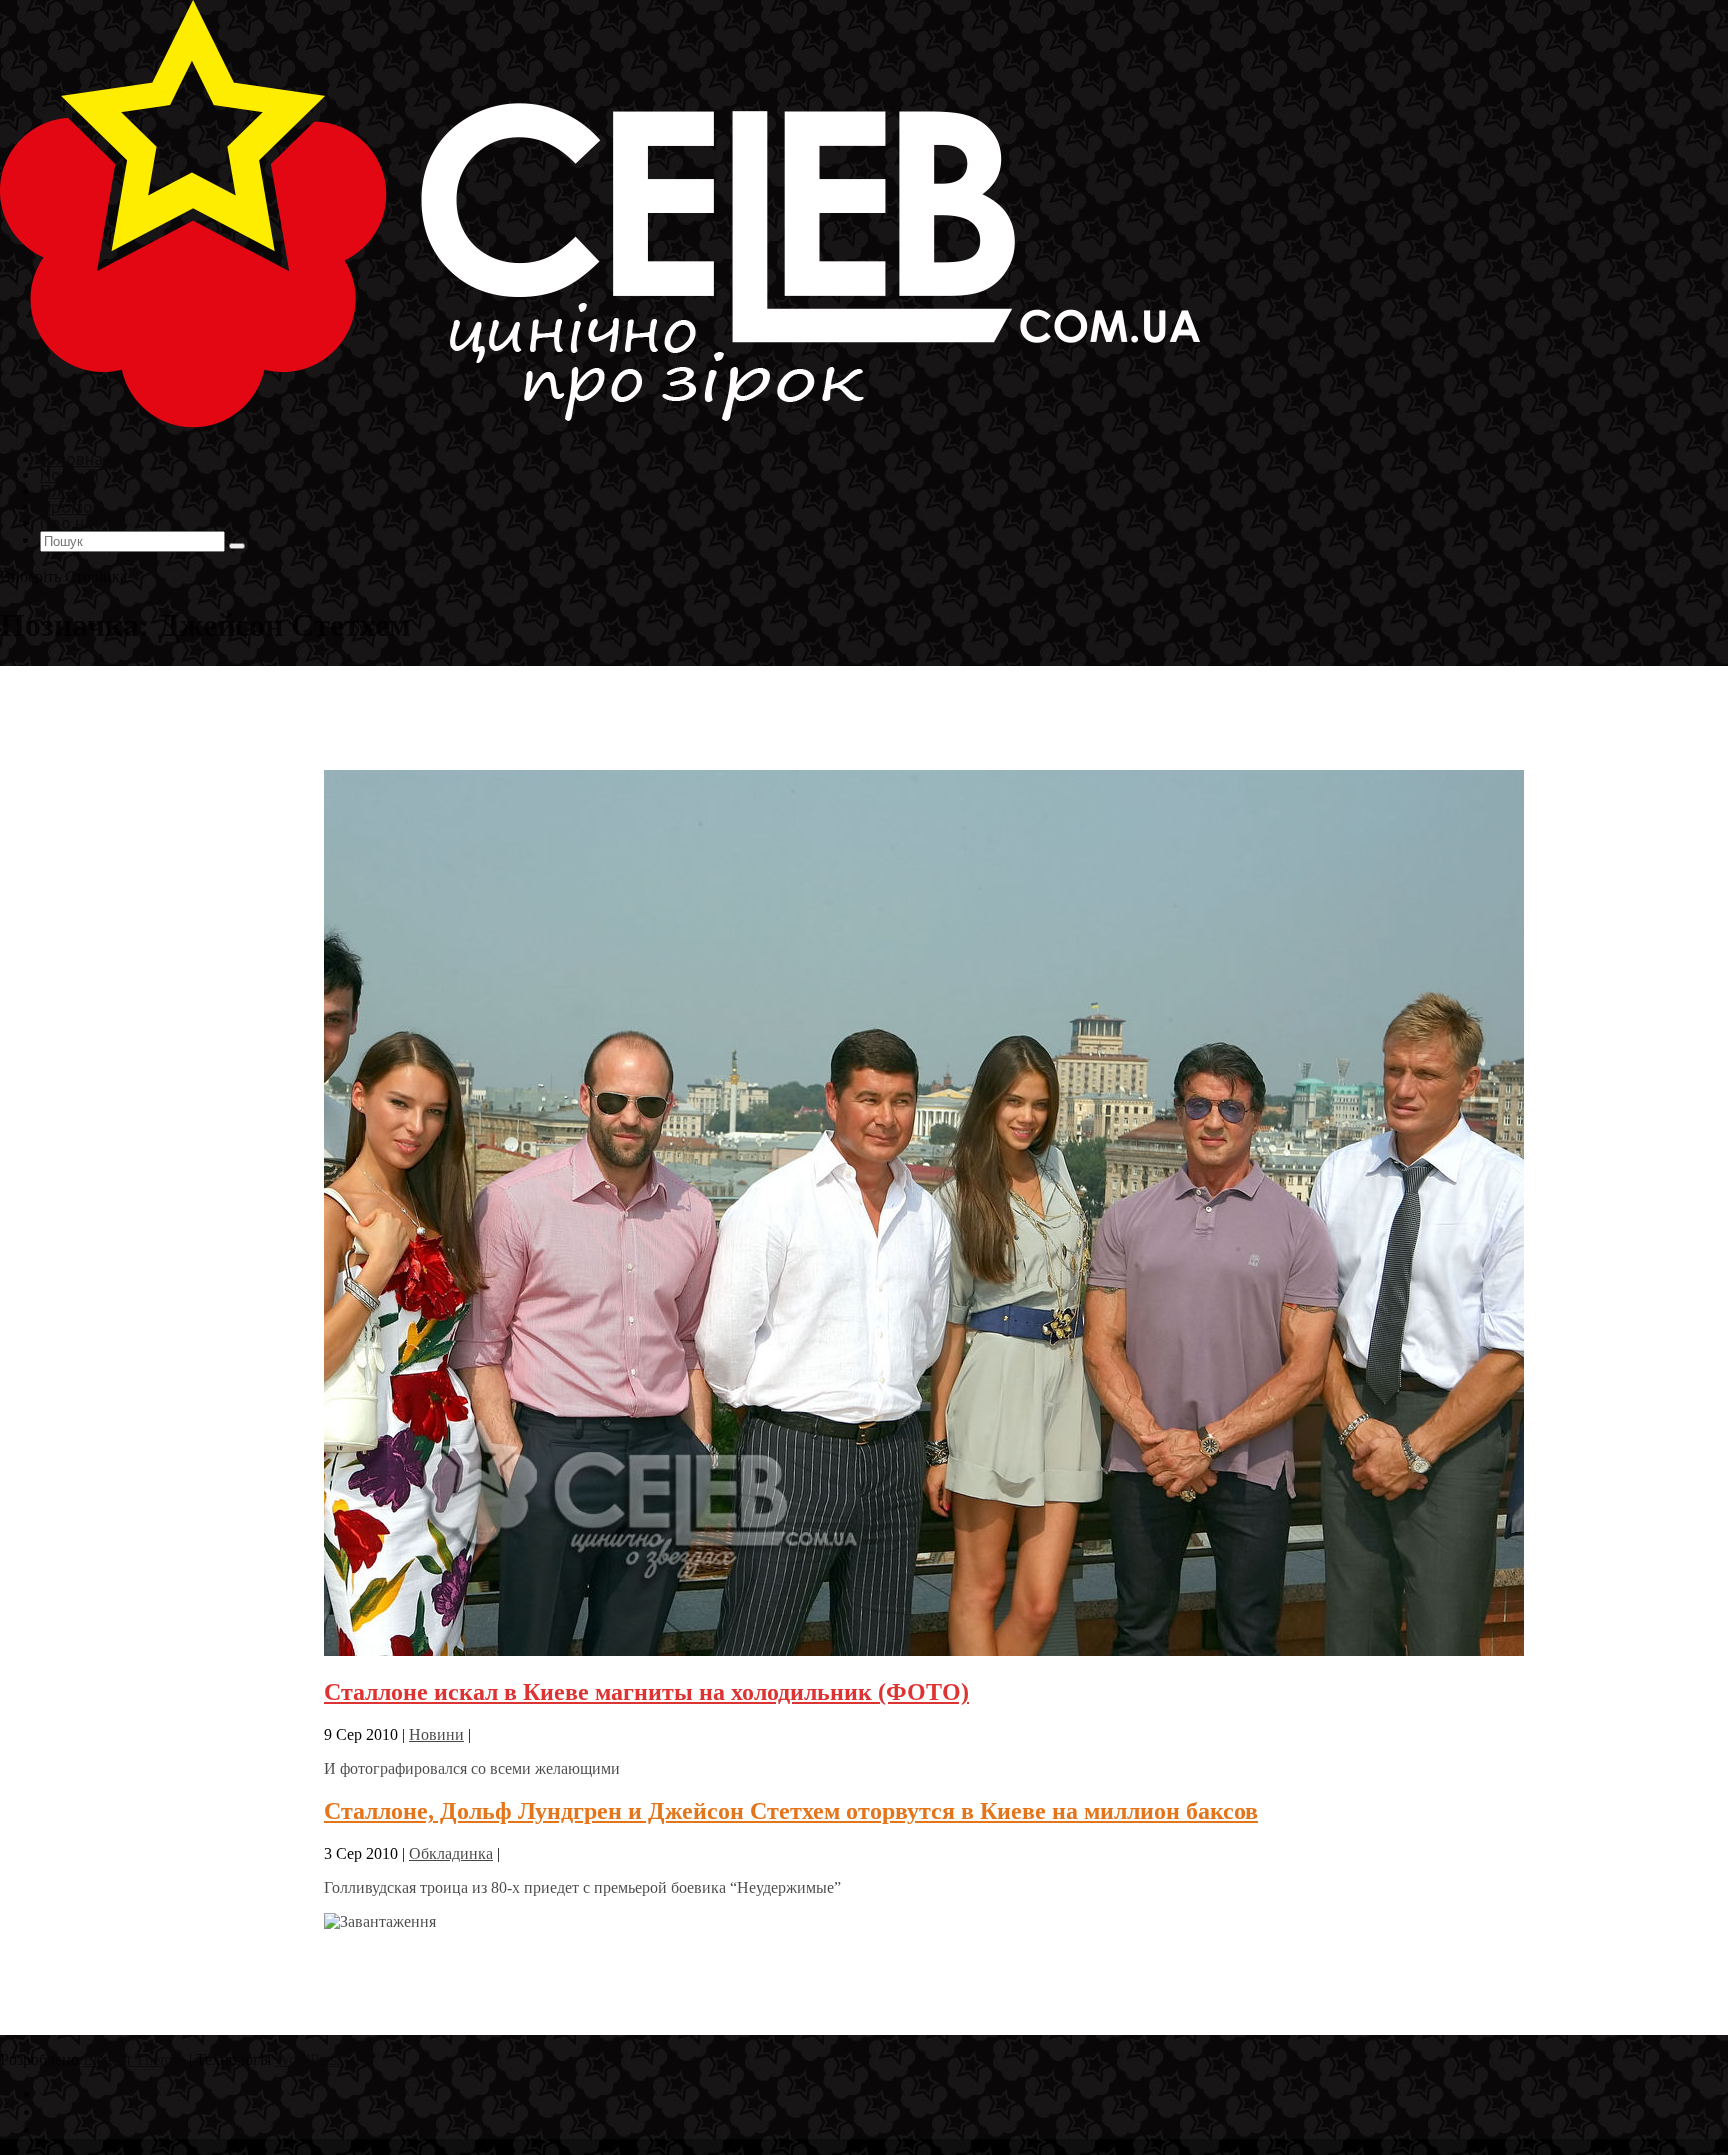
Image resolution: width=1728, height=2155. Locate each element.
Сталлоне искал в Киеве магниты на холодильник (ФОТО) (646, 1692)
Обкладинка (451, 1853)
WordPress (309, 2059)
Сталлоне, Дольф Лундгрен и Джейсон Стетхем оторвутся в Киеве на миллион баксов (791, 1811)
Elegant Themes (134, 2059)
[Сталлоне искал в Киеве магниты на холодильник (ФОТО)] (924, 1650)
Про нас (70, 522)
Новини (436, 1734)
